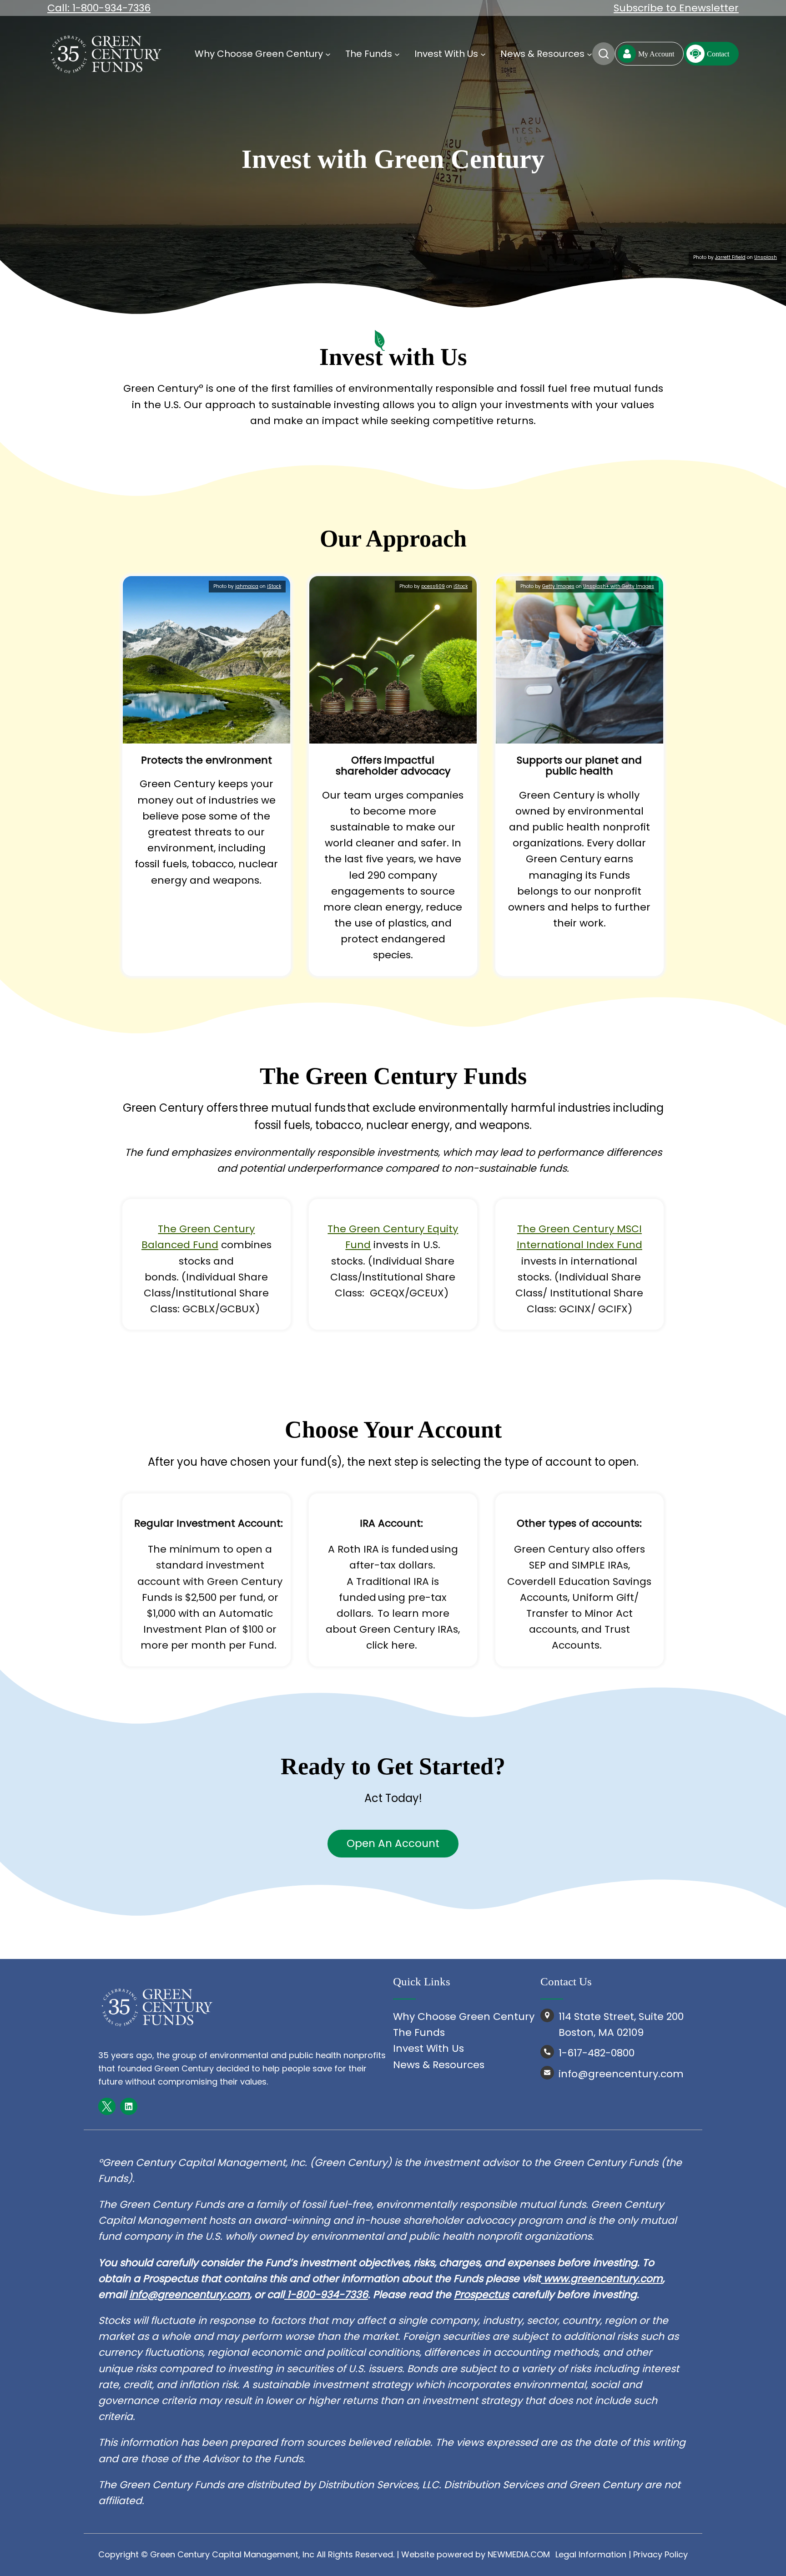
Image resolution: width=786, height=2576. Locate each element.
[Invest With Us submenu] (483, 54)
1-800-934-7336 (326, 2295)
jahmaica (247, 586)
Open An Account (393, 1843)
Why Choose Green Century (464, 2017)
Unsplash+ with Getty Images (619, 586)
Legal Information (591, 2554)
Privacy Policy (660, 2554)
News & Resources (439, 2065)
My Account (656, 54)
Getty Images (558, 586)
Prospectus (481, 2295)
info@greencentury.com (189, 2295)
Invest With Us (428, 2048)
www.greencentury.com (603, 2279)
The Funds (419, 2032)
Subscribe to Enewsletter (676, 8)
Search (604, 54)
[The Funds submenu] (397, 54)
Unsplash (766, 257)
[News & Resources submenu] (589, 54)
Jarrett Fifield (730, 257)
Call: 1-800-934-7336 (99, 8)
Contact (718, 54)
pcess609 (433, 586)
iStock (274, 586)
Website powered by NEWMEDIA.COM (476, 2554)
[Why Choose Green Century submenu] (328, 54)
